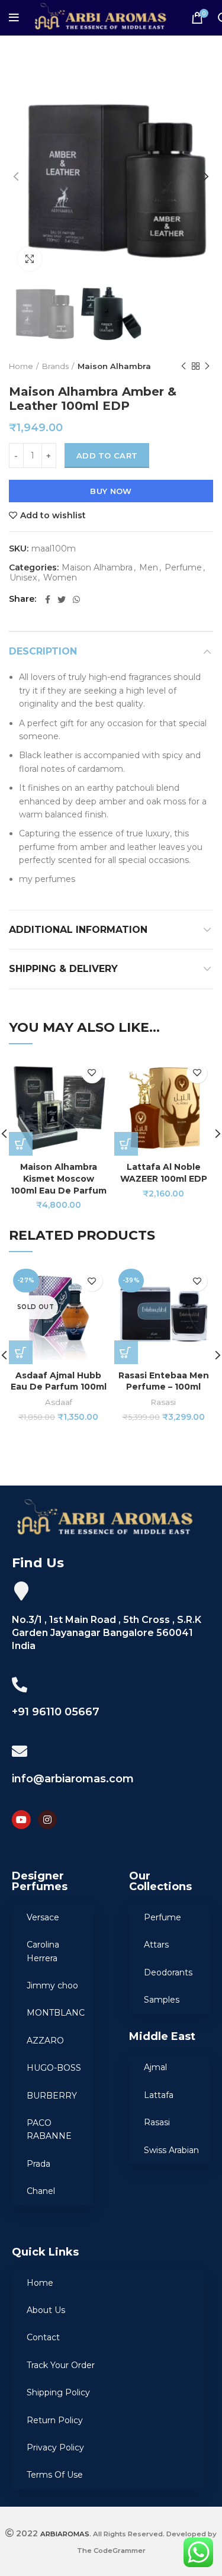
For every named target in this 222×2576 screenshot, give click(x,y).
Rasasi (163, 1402)
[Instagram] (47, 1820)
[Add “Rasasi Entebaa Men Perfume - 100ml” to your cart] (126, 1352)
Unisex (23, 578)
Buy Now (111, 491)
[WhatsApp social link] (76, 599)
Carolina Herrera (43, 1951)
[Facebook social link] (48, 599)
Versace (43, 1917)
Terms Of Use (55, 2475)
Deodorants (168, 1972)
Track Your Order (61, 2365)
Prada (38, 2164)
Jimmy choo (52, 1985)
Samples (162, 2000)
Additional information (78, 930)
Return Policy (55, 2420)
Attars (156, 1945)
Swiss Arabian (171, 2150)
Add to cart (107, 455)
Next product (207, 366)
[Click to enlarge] (30, 259)
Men (149, 568)
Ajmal (155, 2067)
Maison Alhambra (114, 366)
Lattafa (159, 2095)
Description (43, 651)
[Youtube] (21, 1820)
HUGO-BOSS (54, 2068)
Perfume (183, 568)
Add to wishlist (53, 515)
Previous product (184, 366)
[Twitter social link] (62, 599)
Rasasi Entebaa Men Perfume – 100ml (164, 1381)
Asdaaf (59, 1402)
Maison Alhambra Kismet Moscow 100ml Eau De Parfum (59, 1178)
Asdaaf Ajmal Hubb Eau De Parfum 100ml (59, 1381)
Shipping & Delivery (63, 969)
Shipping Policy (58, 2392)
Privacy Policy (55, 2447)
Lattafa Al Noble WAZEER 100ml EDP (164, 1173)
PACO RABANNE (49, 2129)
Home (21, 366)
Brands (55, 366)
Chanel (41, 2191)
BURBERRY (52, 2096)
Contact (43, 2337)
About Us (46, 2310)
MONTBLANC (56, 2013)
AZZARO (45, 2041)
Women (60, 578)
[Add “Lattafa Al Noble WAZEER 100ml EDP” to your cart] (126, 1144)
